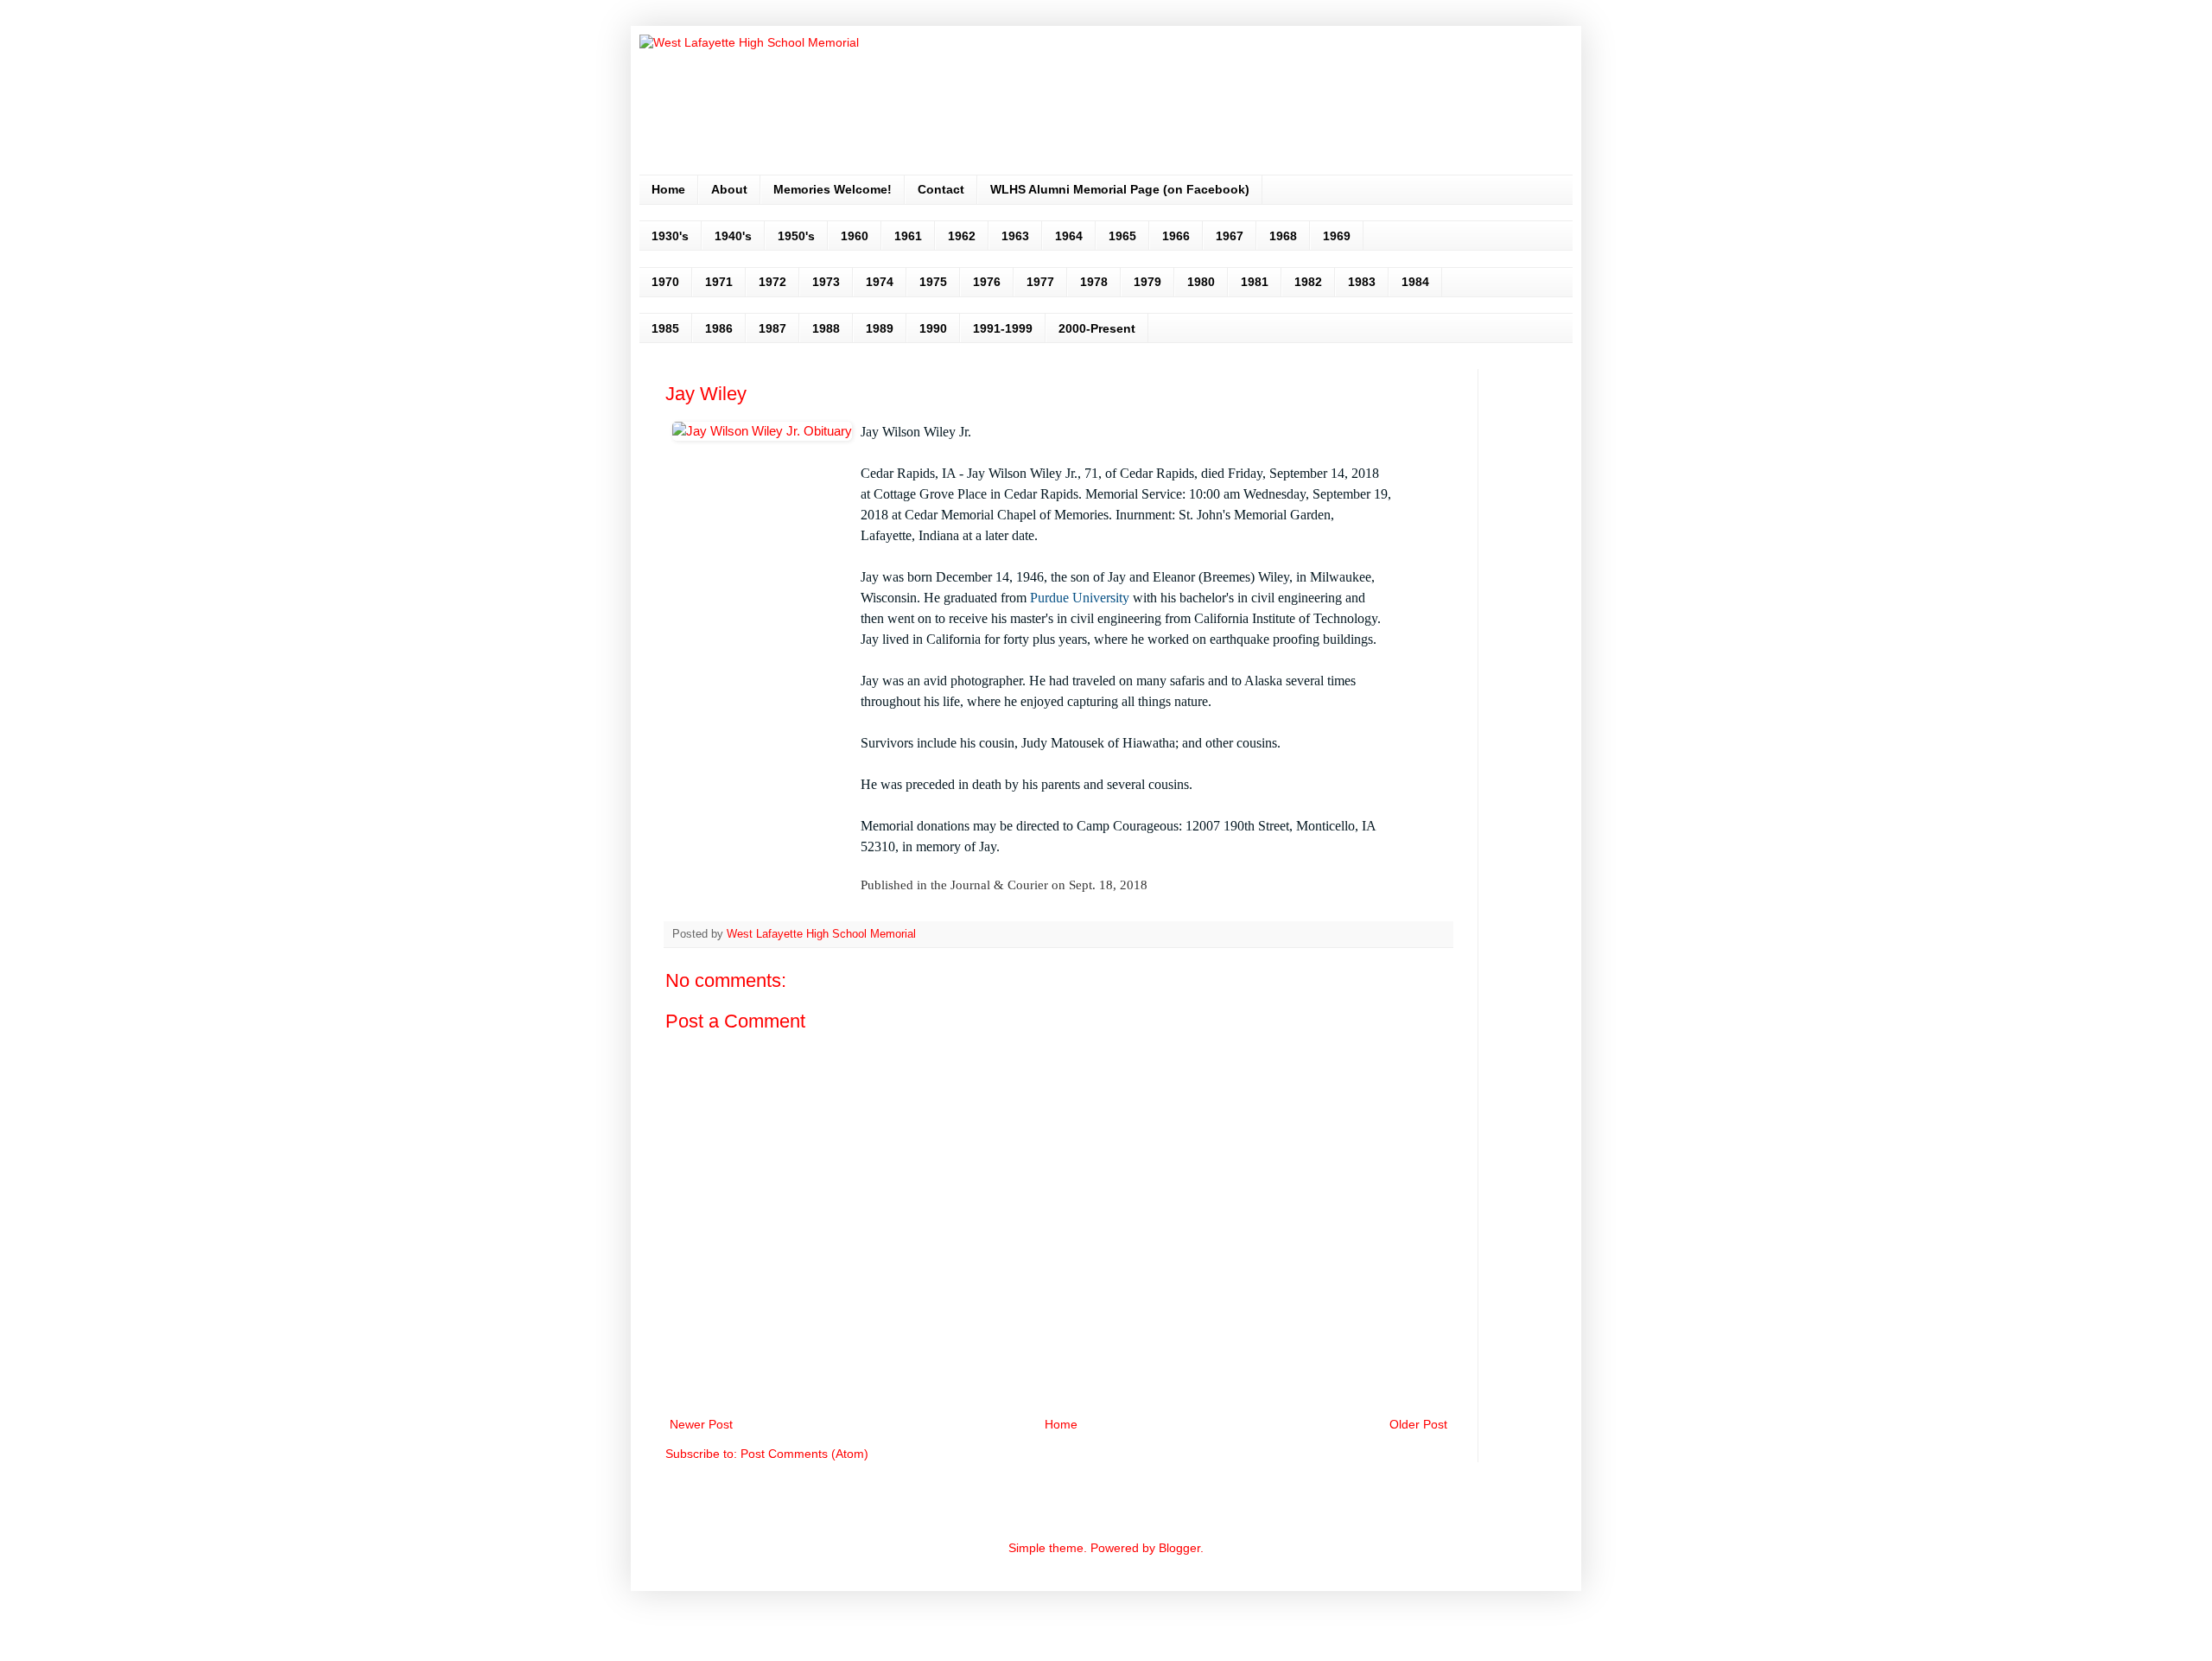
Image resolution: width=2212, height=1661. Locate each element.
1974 (880, 282)
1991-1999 (1003, 328)
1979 (1147, 282)
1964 (1069, 236)
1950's (796, 236)
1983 (1362, 282)
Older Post (1418, 1424)
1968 (1283, 236)
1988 (826, 328)
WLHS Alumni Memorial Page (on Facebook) (1120, 189)
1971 (719, 282)
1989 (880, 328)
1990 (933, 328)
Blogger (1179, 1548)
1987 (772, 328)
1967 (1230, 236)
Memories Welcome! (833, 189)
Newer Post (701, 1424)
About (729, 189)
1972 (772, 282)
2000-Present (1097, 328)
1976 (987, 282)
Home (668, 189)
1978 (1094, 282)
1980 (1201, 282)
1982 (1308, 282)
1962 (962, 236)
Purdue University (1080, 598)
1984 (1415, 282)
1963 (1015, 236)
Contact (941, 189)
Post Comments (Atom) (804, 1454)
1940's (733, 236)
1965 (1122, 236)
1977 (1040, 282)
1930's (670, 236)
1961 (908, 236)
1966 (1176, 236)
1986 (719, 328)
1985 (665, 328)
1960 (855, 236)
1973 (826, 282)
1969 (1337, 236)
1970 (665, 282)
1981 (1255, 282)
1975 (933, 282)
